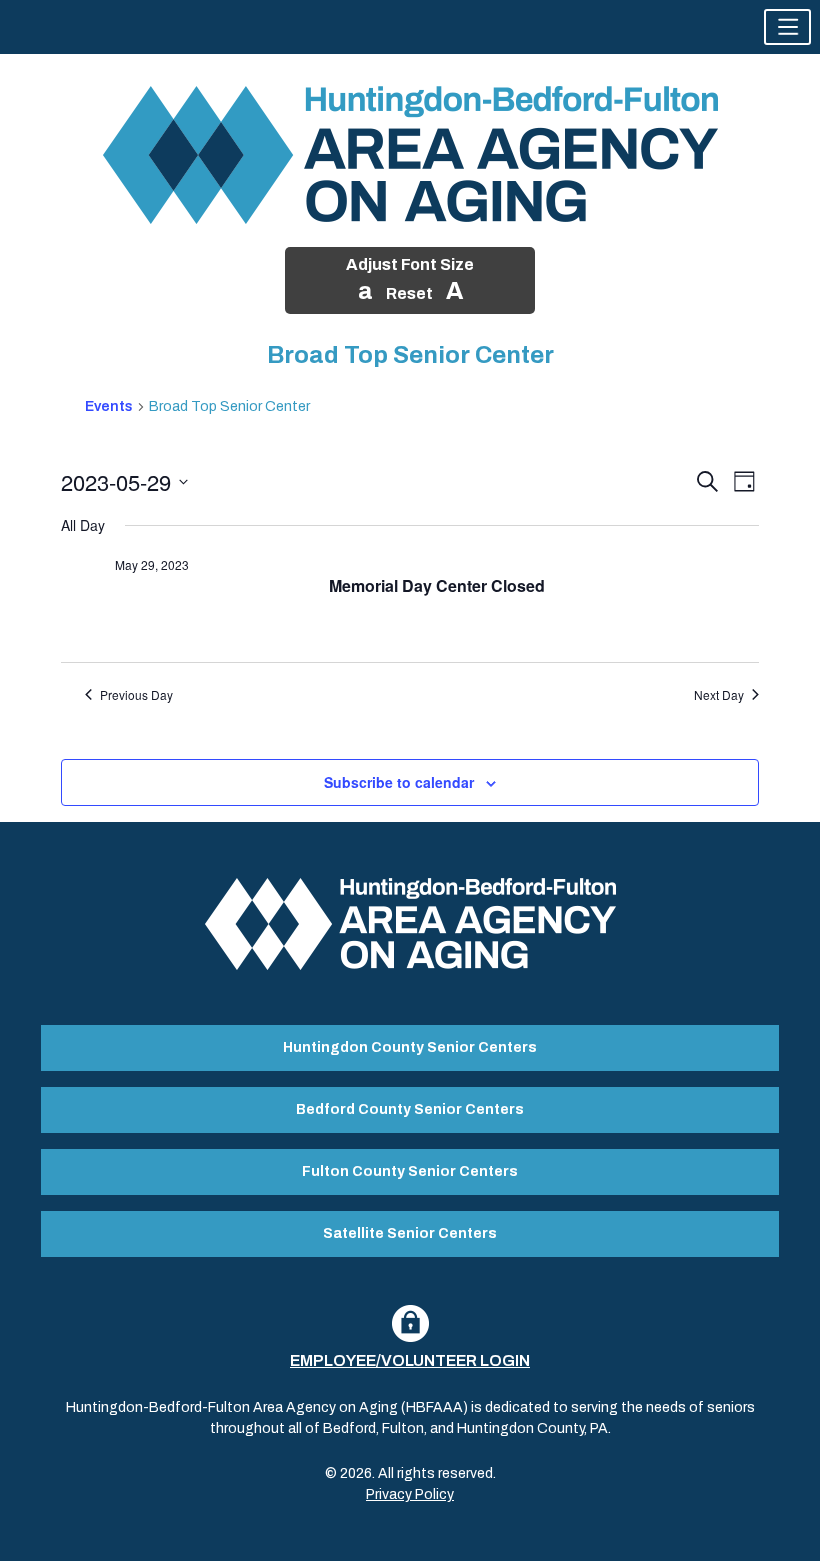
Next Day (719, 695)
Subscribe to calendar (399, 782)
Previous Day (136, 695)
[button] (787, 27)
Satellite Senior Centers (410, 1233)
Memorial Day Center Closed (437, 585)
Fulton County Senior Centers (410, 1171)
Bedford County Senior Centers (410, 1109)
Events (109, 406)
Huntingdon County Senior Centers (410, 1047)
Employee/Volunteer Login (410, 1360)
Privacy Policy (410, 1494)
